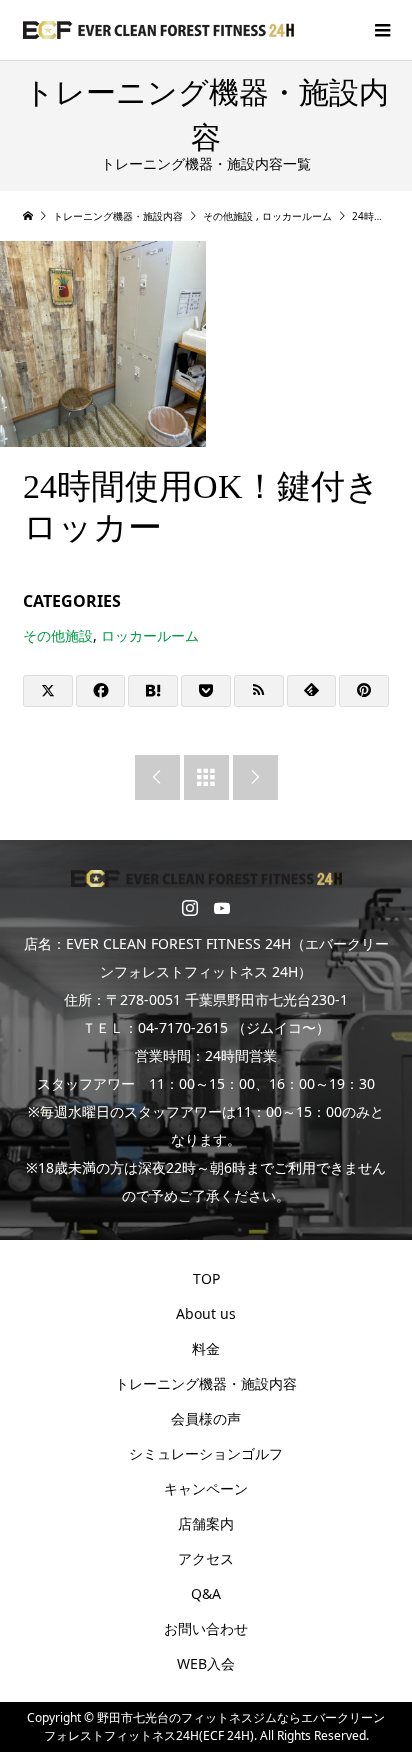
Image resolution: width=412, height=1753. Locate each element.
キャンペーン (206, 1488)
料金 (206, 1348)
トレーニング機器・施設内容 (206, 1383)
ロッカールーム (150, 635)
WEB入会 (206, 1663)
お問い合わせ (206, 1628)
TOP (206, 1278)
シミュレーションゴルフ (206, 1453)
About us (206, 1313)
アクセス (206, 1558)
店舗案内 (206, 1523)
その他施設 (58, 635)
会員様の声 (206, 1418)
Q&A (206, 1593)
